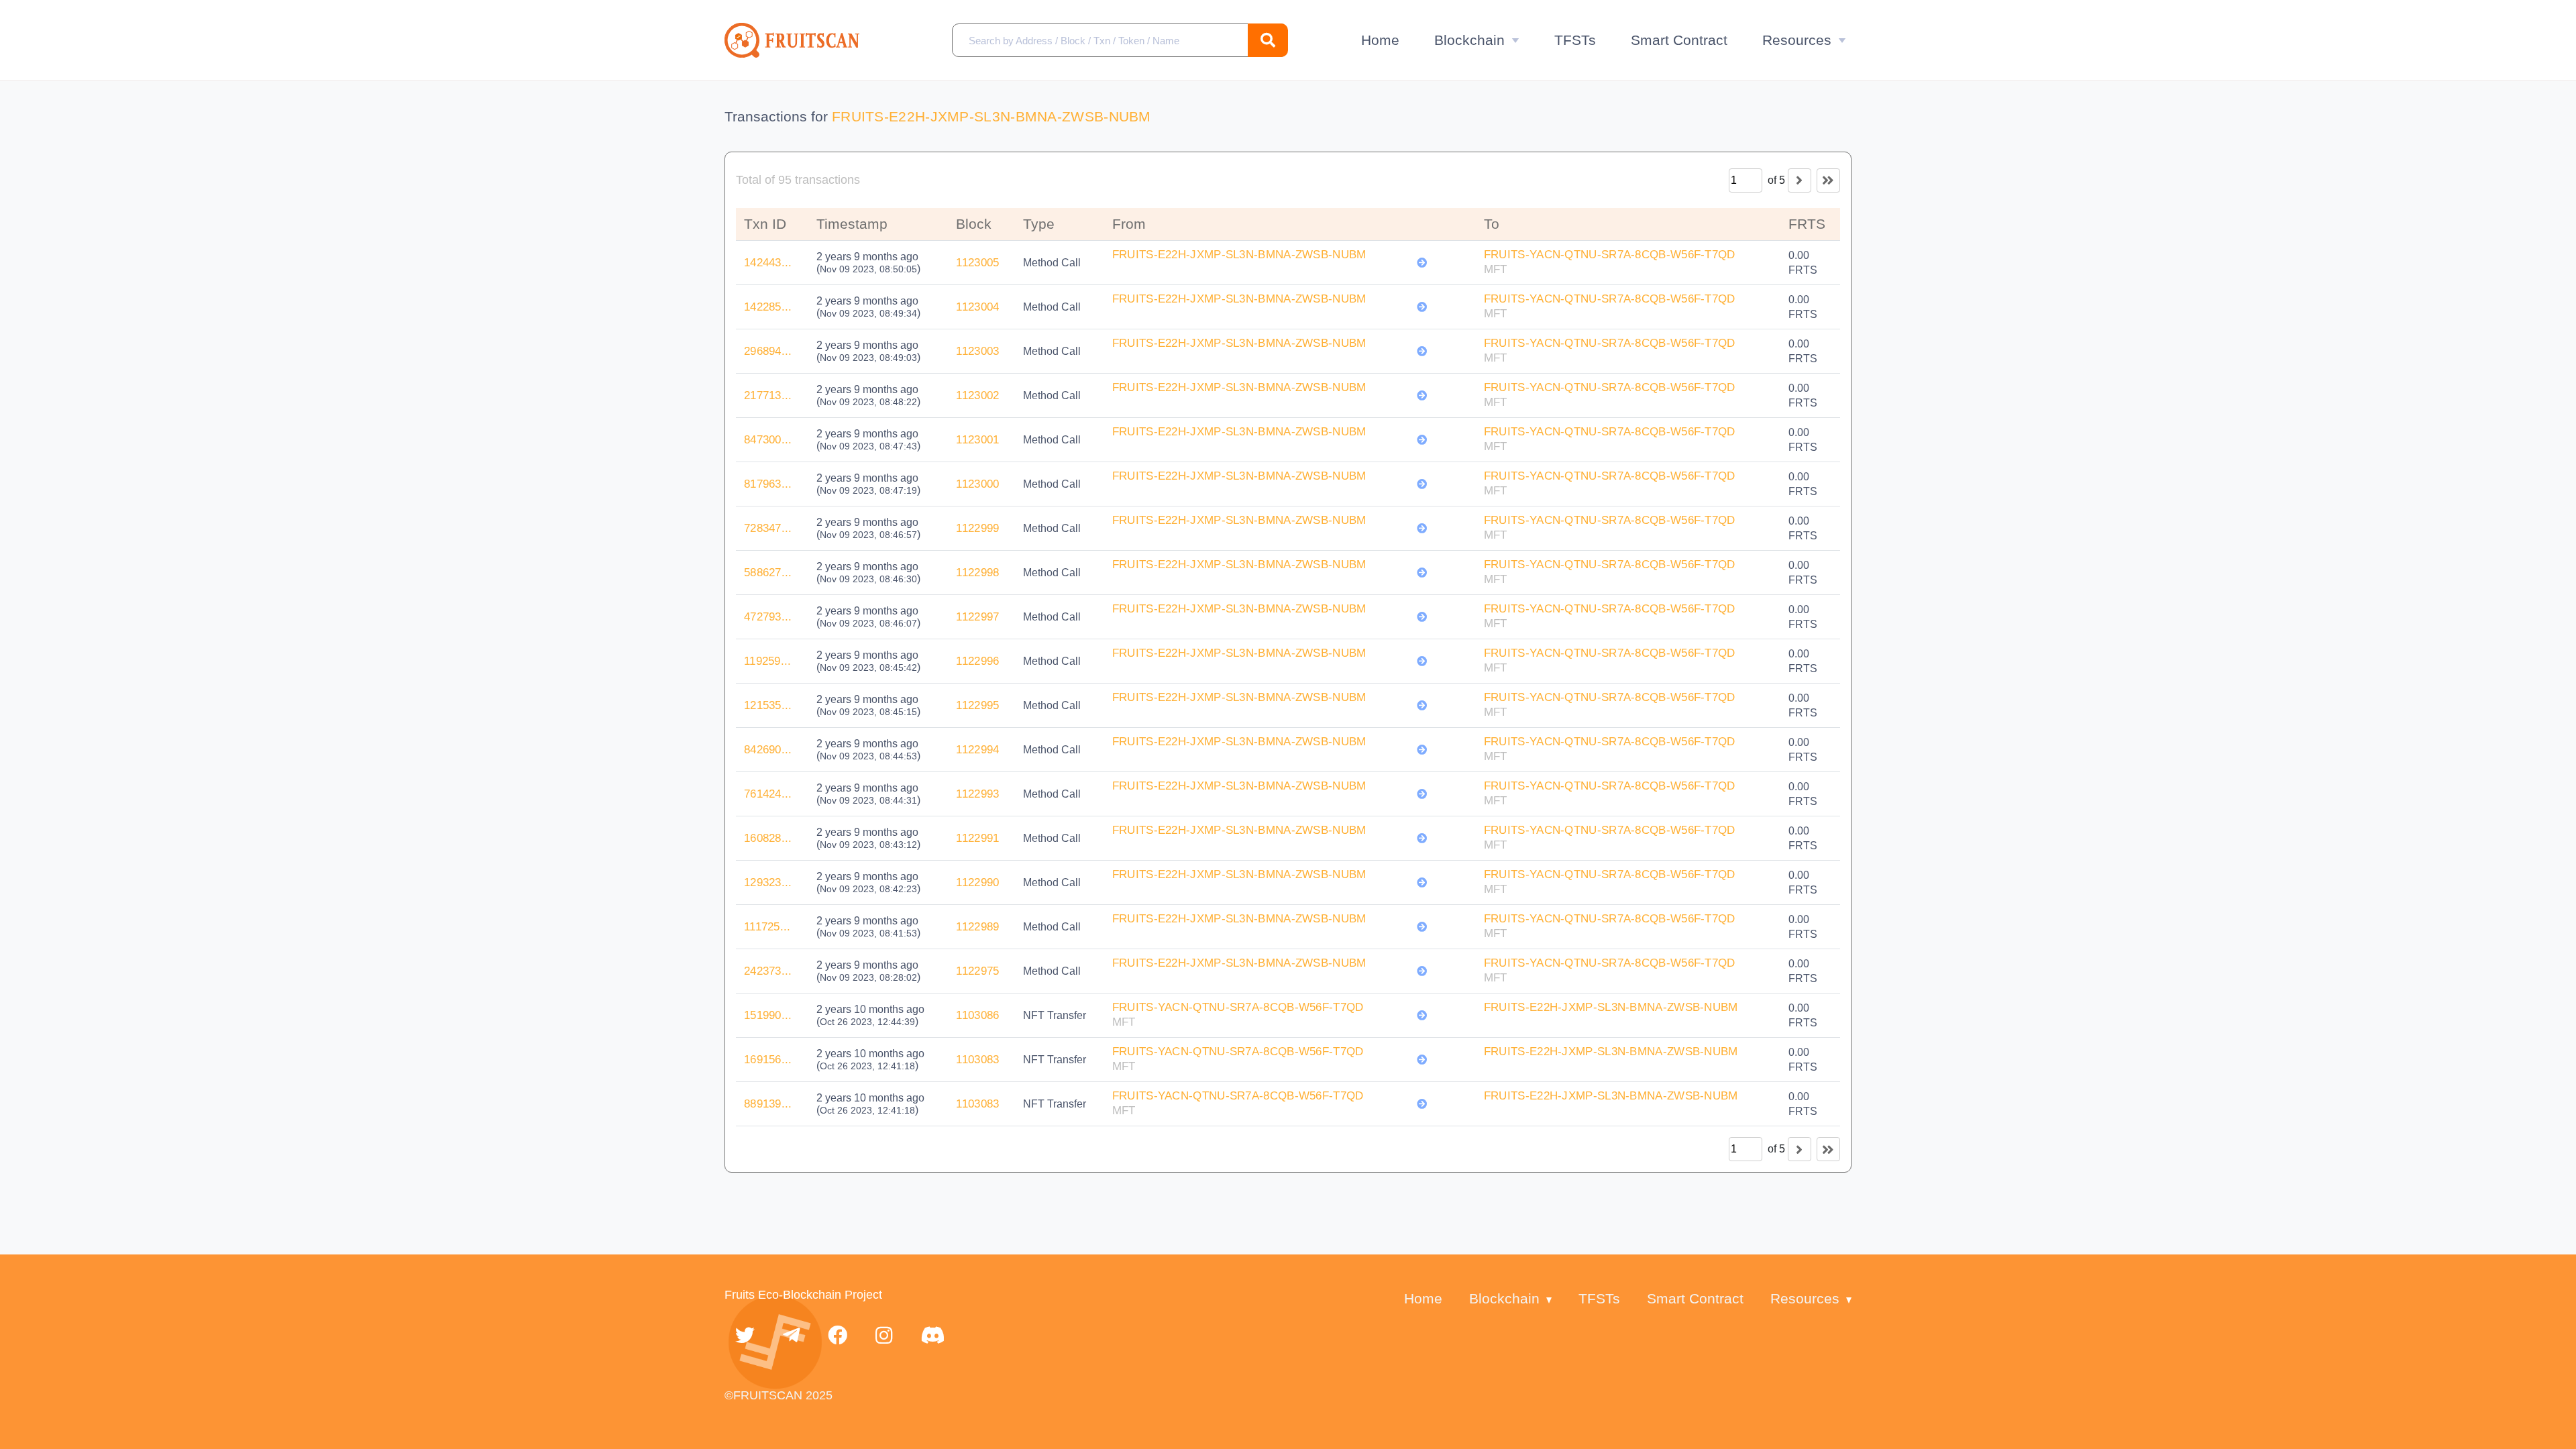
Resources (1797, 40)
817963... (768, 484)
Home (1380, 40)
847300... (768, 440)
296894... (768, 351)
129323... (768, 882)
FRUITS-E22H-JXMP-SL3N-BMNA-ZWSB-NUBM (991, 116)
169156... (768, 1060)
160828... (768, 838)
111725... (767, 927)
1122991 (977, 838)
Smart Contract (1679, 40)
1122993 (977, 794)
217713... (768, 395)
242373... (768, 971)
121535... (768, 705)
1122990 (977, 882)
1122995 (977, 705)
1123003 (977, 351)
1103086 (977, 1015)
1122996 (977, 661)
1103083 (977, 1060)
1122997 (977, 617)
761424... (768, 794)
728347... (768, 528)
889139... (768, 1104)
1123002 (977, 395)
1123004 (977, 307)
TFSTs (1575, 40)
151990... (768, 1015)
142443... (768, 263)
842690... (768, 750)
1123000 (977, 484)
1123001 (977, 440)
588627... (768, 573)
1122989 (977, 927)
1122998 (977, 573)
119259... (768, 661)
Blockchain (1469, 40)
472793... (768, 617)
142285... (768, 307)
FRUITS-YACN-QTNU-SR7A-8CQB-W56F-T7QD (1610, 255)
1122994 (977, 750)
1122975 (977, 971)
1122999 (977, 528)
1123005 (977, 263)
